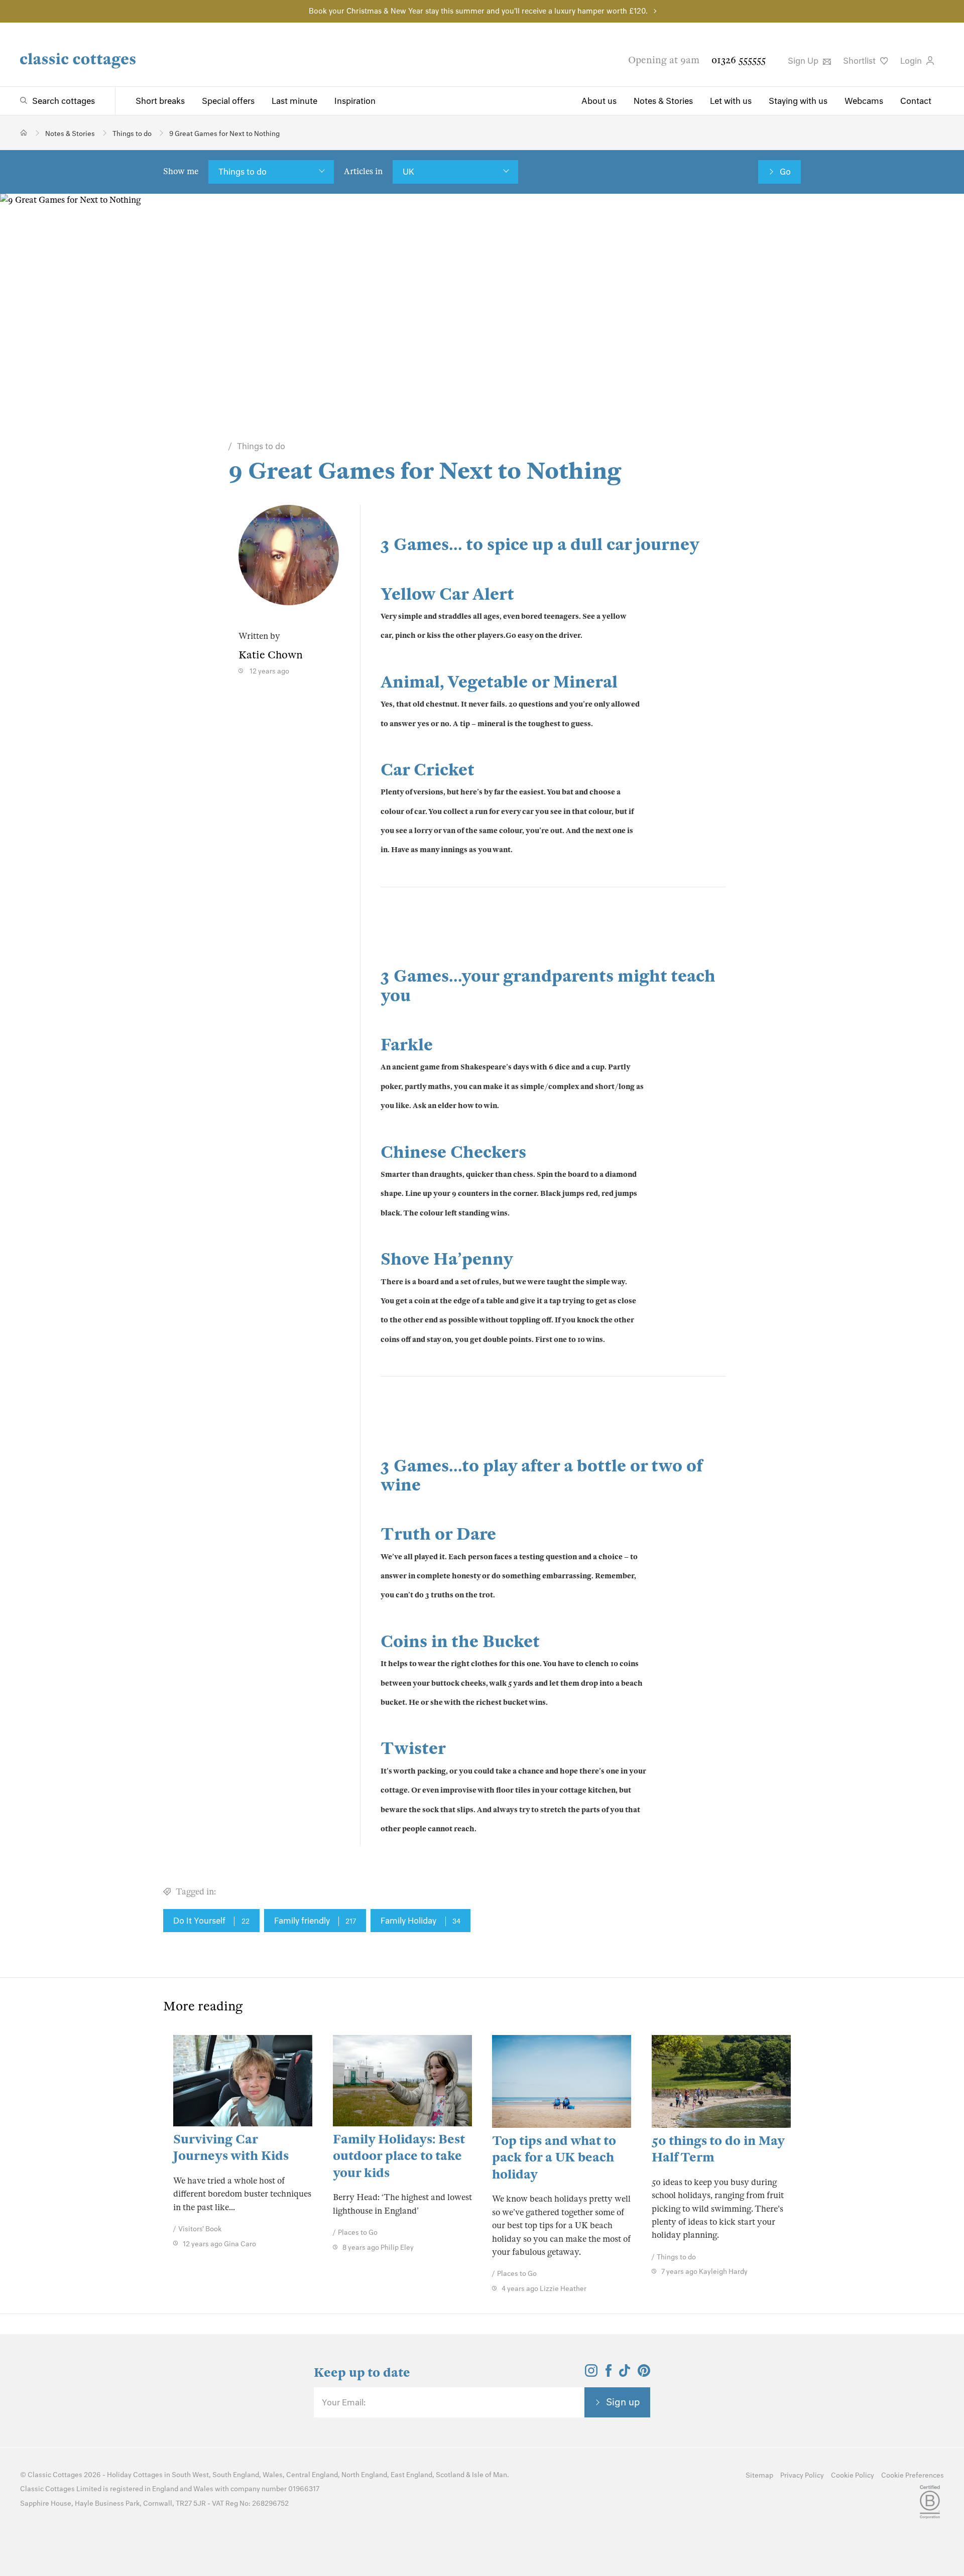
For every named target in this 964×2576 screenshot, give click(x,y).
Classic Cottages (55, 2475)
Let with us (731, 101)
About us (599, 101)
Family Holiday (420, 1921)
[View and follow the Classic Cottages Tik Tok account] (625, 2374)
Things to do (243, 172)
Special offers (228, 101)
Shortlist (860, 61)
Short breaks (160, 101)
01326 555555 (739, 60)
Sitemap (759, 2475)
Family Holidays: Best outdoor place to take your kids (399, 2156)
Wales (273, 2475)
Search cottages (64, 101)
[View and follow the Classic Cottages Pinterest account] (644, 2374)
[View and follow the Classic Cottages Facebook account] (609, 2374)
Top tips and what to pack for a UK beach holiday (554, 2157)
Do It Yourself (211, 1921)
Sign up (623, 2402)
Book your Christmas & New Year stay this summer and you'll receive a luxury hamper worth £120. (478, 11)
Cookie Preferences (913, 2475)
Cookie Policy (853, 2475)
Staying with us (798, 101)
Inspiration (355, 101)
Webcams (864, 101)
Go (785, 172)
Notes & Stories (663, 101)
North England (364, 2475)
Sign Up (804, 61)
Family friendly (315, 1921)
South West (190, 2475)
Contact (916, 101)
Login (912, 61)
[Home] (24, 133)
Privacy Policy (802, 2475)
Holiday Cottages (135, 2475)
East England (411, 2475)
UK (408, 172)
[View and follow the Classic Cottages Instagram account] (591, 2374)
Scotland (450, 2475)
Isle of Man (490, 2475)
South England (236, 2475)
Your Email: (344, 2402)
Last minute (294, 101)
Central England (312, 2475)
